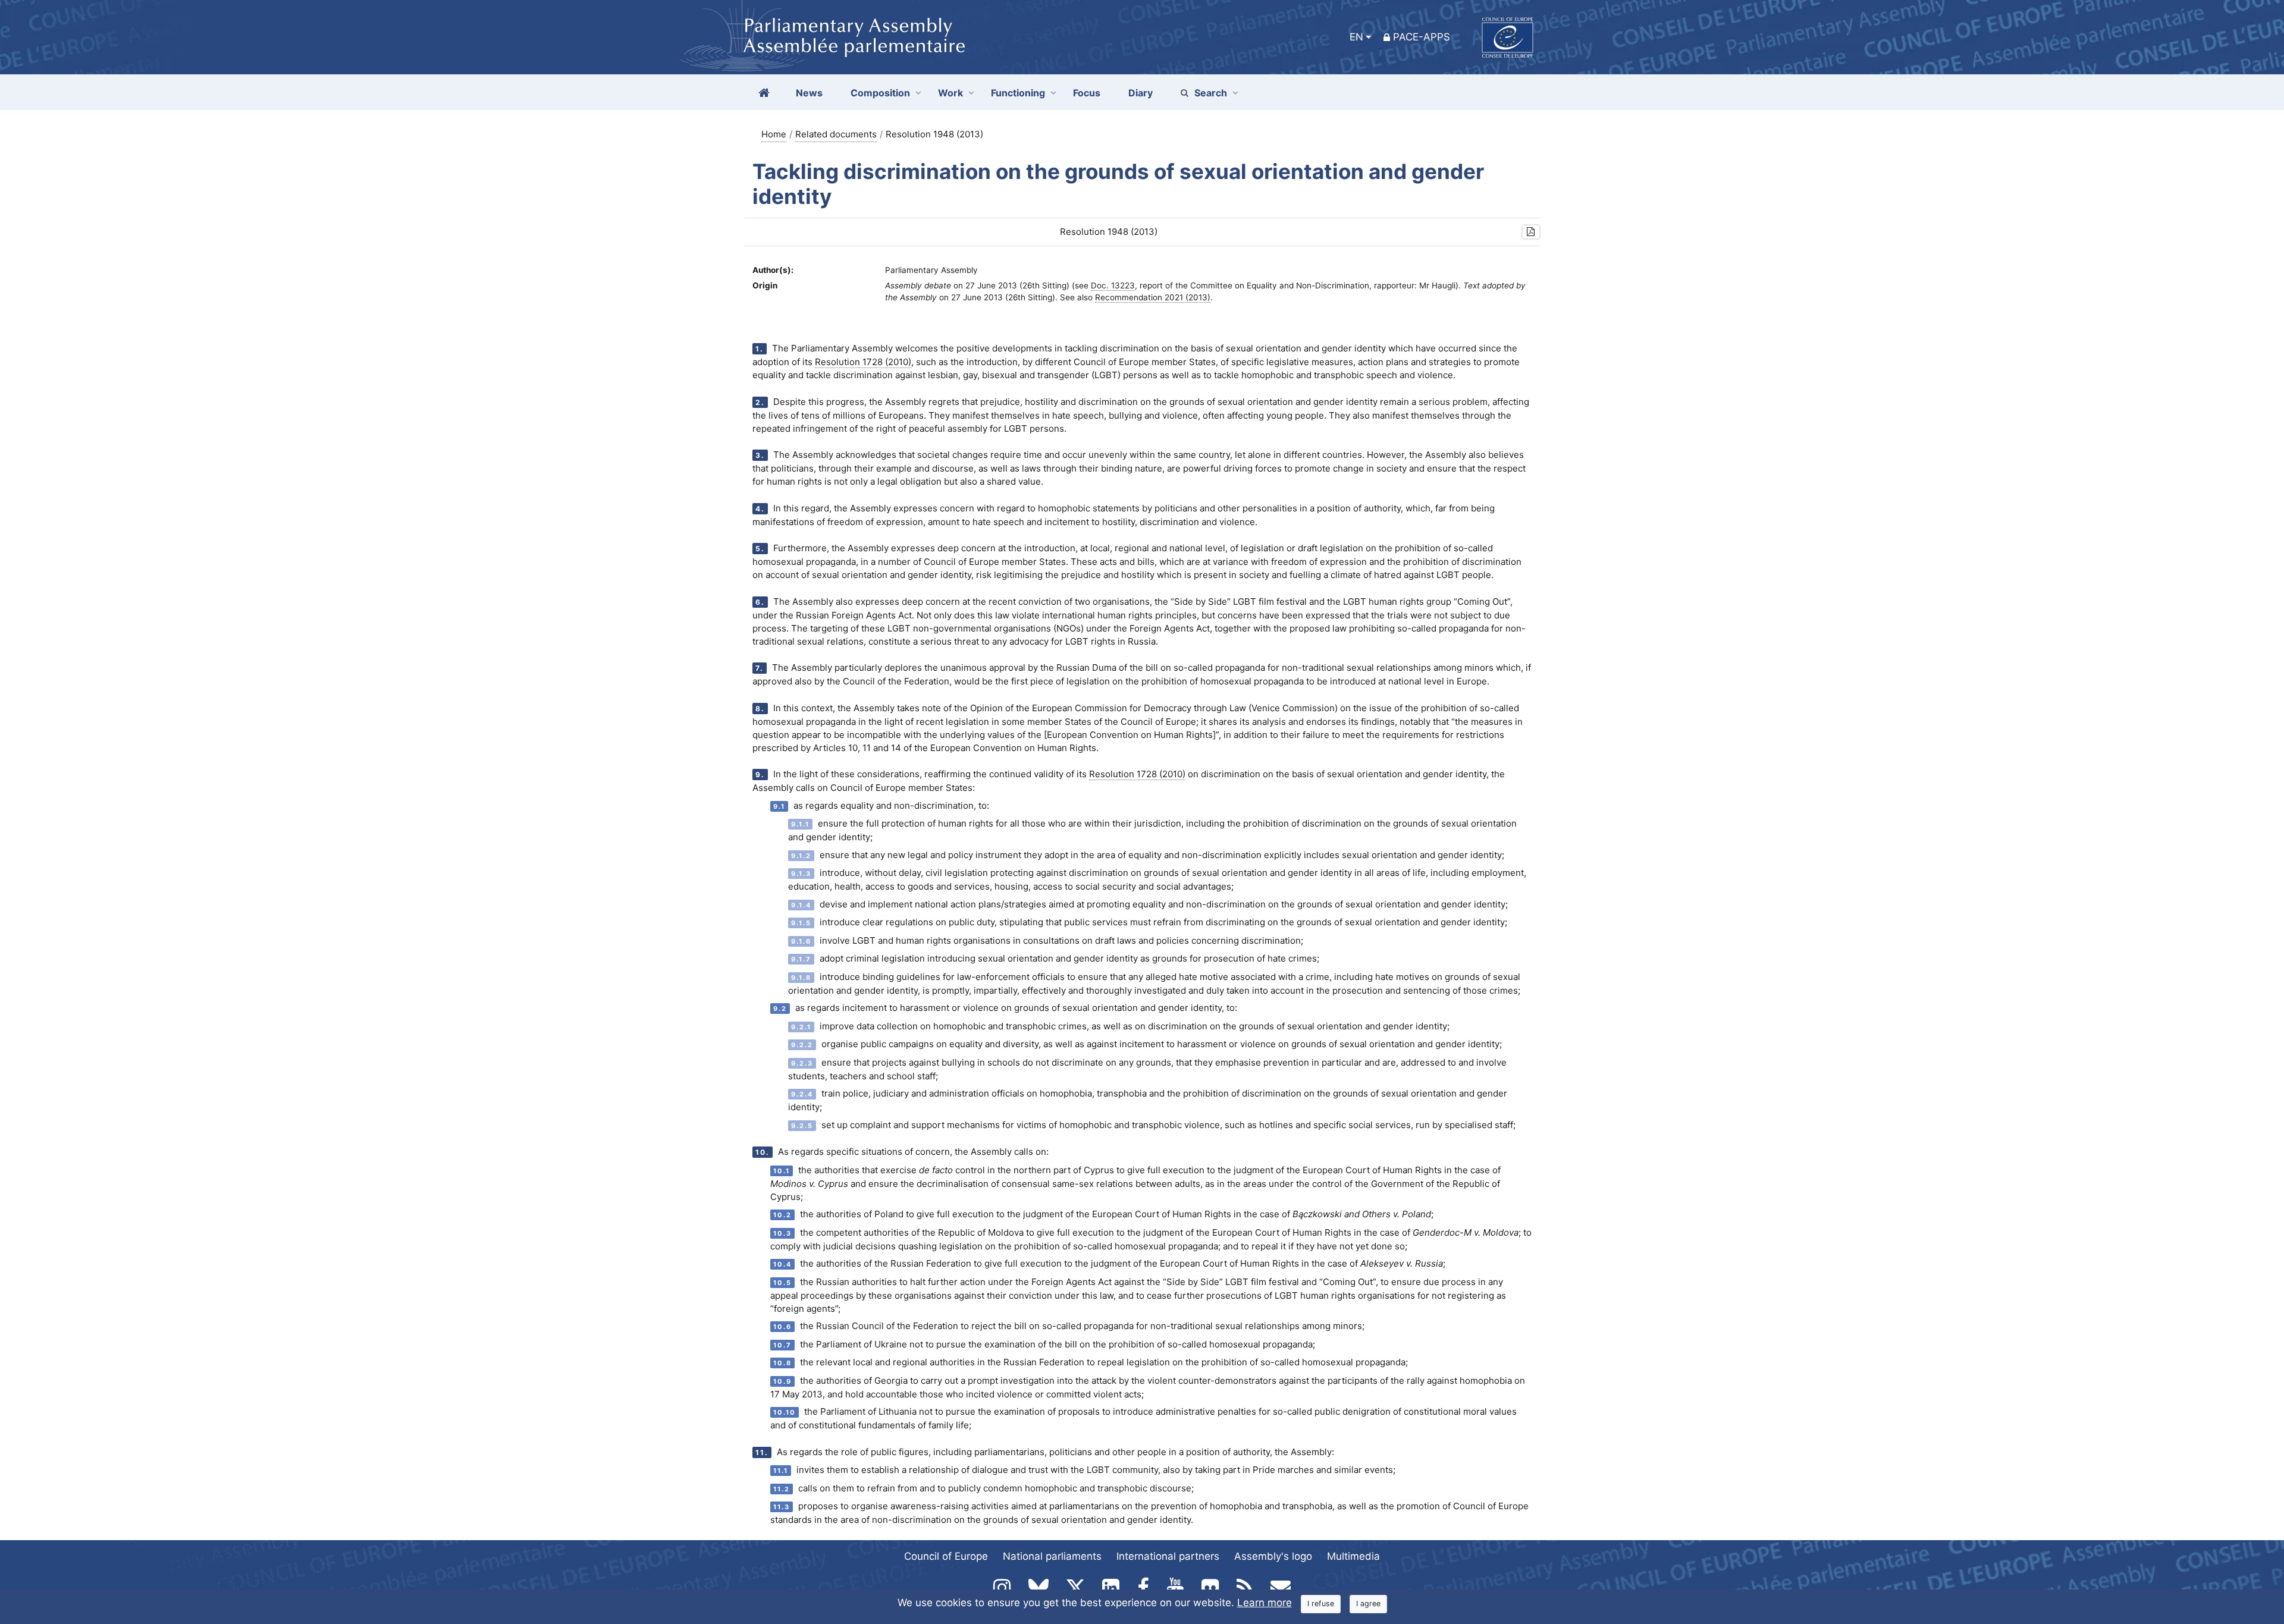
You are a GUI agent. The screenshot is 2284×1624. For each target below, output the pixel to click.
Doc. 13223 (1113, 285)
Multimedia (1353, 1556)
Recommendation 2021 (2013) (1153, 297)
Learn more (1265, 1603)
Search (1211, 93)
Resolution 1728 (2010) (863, 362)
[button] (1531, 232)
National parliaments (1052, 1556)
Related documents (836, 134)
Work (950, 93)
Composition (880, 93)
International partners (1168, 1556)
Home (774, 134)
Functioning (1018, 93)
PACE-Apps (1422, 37)
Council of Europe (946, 1556)
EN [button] (1356, 37)
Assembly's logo (1273, 1556)
